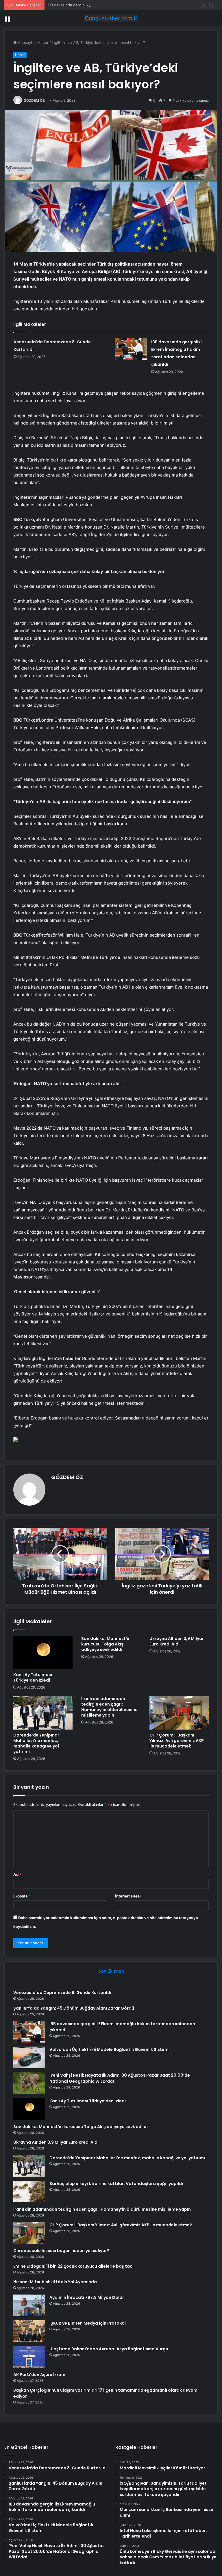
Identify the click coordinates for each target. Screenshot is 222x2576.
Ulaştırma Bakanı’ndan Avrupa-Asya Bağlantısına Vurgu (109, 2349)
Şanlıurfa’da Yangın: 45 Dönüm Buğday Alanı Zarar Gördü (74, 2008)
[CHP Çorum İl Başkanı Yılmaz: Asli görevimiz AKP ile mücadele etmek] (179, 1713)
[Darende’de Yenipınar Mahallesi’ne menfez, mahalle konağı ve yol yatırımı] (43, 1713)
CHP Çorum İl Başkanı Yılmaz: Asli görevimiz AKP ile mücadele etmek (177, 1741)
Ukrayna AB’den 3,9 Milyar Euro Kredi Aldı (177, 1641)
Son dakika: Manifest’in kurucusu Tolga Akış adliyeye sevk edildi (106, 1644)
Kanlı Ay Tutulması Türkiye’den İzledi (33, 1677)
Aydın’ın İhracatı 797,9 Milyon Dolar (87, 2297)
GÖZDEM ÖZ (34, 100)
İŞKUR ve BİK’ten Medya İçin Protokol (88, 2323)
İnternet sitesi (128, 1896)
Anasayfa (26, 42)
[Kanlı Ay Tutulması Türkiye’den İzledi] (43, 1653)
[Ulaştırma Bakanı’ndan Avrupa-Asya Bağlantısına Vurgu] (29, 2357)
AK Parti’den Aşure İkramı (40, 2375)
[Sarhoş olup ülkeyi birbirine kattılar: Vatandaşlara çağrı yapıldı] (29, 2192)
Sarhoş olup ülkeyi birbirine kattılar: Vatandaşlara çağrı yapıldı (116, 2184)
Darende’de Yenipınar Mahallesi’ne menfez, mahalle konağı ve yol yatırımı (36, 1743)
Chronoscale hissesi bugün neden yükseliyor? (61, 2251)
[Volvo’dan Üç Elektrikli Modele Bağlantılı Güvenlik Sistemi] (29, 2057)
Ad (17, 1874)
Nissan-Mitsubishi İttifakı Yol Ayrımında (55, 2282)
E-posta (22, 1896)
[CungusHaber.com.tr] (111, 18)
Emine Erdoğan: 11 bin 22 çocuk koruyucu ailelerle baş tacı (73, 2266)
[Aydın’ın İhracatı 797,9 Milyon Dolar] (29, 2305)
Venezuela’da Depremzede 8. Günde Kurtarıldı (62, 1993)
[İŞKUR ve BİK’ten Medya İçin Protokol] (29, 2331)
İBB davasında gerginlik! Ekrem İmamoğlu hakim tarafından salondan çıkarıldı (115, 5)
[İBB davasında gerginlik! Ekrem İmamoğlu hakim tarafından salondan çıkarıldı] (131, 349)
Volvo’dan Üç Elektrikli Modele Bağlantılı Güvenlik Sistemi (110, 2049)
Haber (43, 42)
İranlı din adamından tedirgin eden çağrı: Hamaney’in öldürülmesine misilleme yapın (109, 1707)
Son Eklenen (111, 1971)
